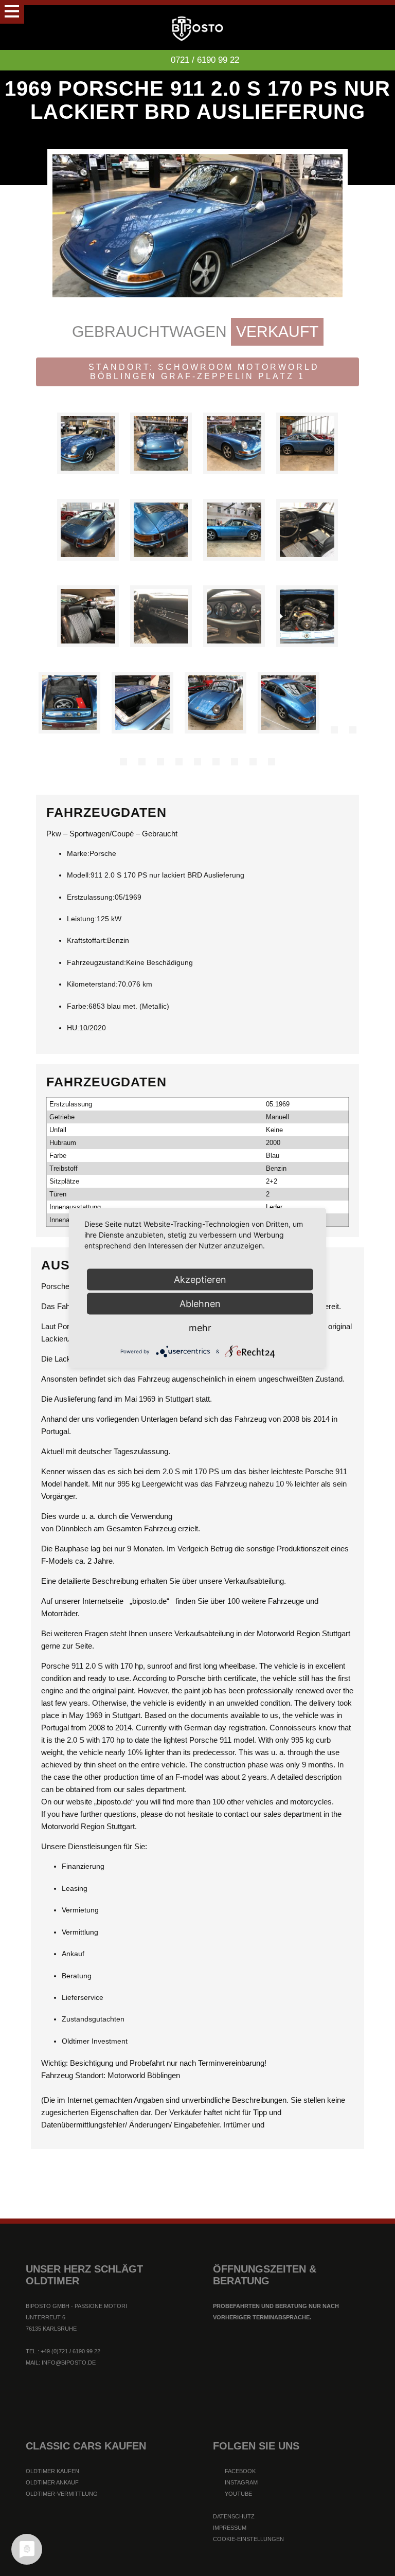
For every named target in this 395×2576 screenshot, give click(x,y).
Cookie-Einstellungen (248, 2539)
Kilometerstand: (92, 984)
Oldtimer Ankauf (52, 2482)
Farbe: (78, 1006)
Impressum (230, 2528)
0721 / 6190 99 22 (205, 60)
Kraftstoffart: (87, 940)
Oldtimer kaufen (52, 2471)
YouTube (238, 2494)
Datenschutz (234, 2516)
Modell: (79, 875)
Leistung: (82, 919)
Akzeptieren (200, 1280)
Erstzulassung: (91, 897)
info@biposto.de (69, 2363)
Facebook (239, 2471)
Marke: (78, 853)
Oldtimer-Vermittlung (62, 2494)
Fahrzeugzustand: (96, 962)
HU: (73, 1028)
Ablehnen (200, 1304)
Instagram (240, 2482)
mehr (200, 1328)
